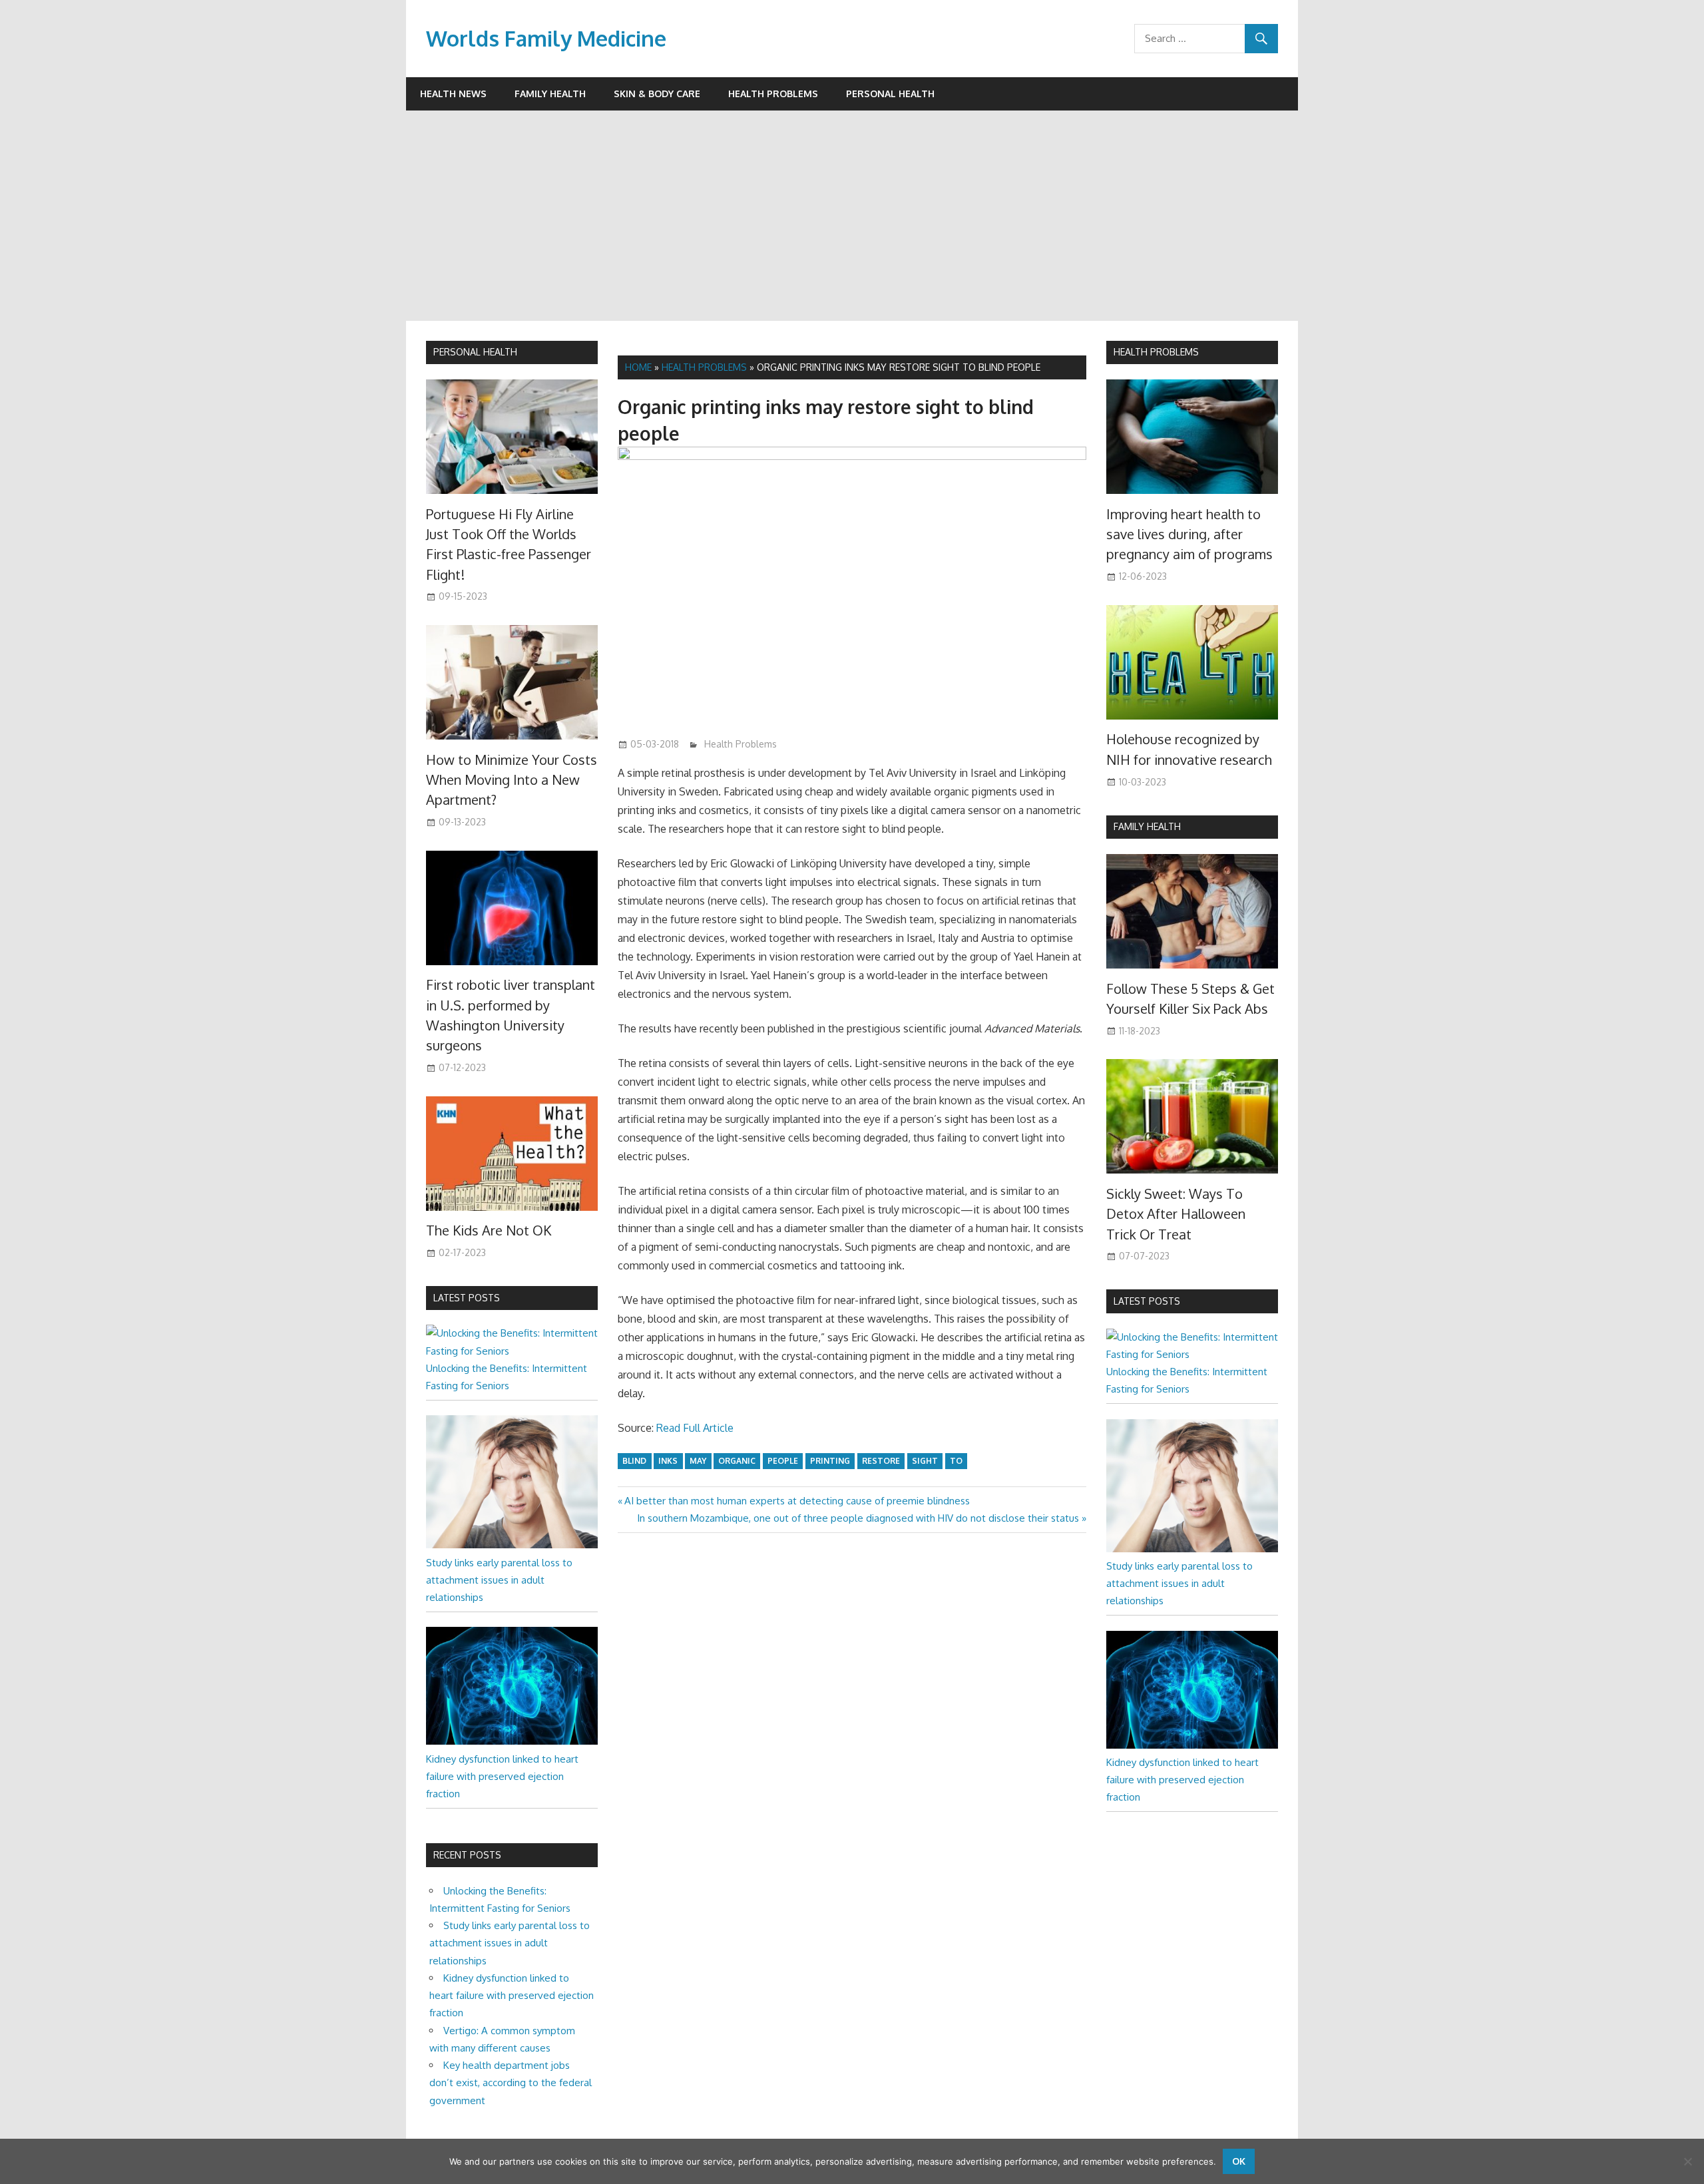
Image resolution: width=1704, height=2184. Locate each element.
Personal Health (890, 94)
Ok (1239, 2161)
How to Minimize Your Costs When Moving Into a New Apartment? (512, 780)
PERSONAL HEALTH (475, 352)
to (956, 1461)
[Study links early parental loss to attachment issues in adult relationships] (512, 1545)
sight (925, 1461)
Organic (737, 1461)
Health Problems (773, 94)
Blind (634, 1461)
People (783, 1461)
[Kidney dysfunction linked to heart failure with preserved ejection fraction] (512, 1741)
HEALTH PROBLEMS (1156, 352)
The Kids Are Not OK (489, 1230)
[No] (1687, 2161)
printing (830, 1461)
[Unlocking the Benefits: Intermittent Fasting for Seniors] (512, 1351)
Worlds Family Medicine (546, 38)
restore (881, 1461)
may (698, 1461)
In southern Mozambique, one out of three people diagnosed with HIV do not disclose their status (858, 1518)
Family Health (550, 94)
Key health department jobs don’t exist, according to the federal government (511, 2083)
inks (668, 1461)
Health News (453, 94)
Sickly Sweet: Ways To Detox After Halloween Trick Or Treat (1176, 1214)
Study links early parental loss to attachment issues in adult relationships (499, 1580)
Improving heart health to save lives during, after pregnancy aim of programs (1189, 534)
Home (638, 367)
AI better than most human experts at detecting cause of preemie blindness (797, 1501)
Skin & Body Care (657, 94)
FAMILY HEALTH (1147, 826)
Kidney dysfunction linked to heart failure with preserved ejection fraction (502, 1777)
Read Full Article (695, 1428)
